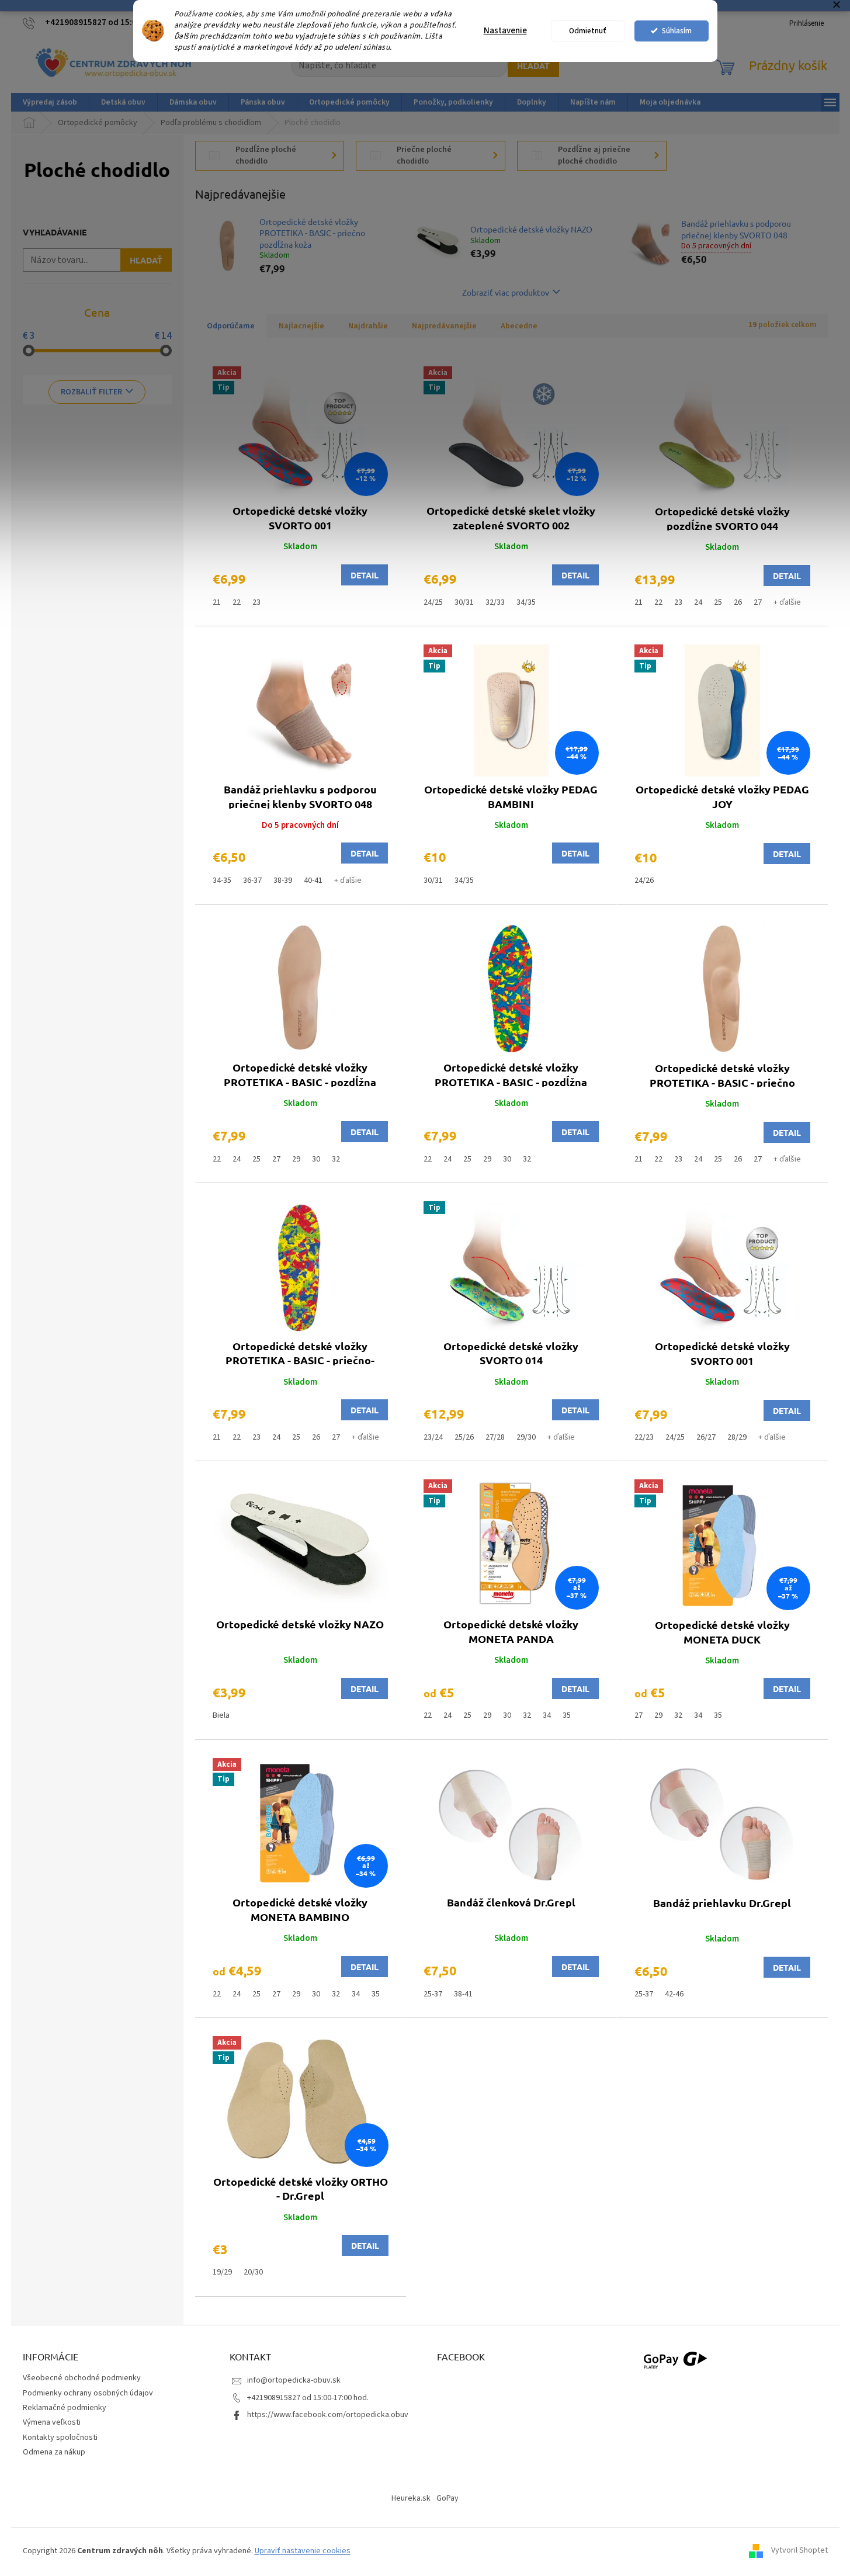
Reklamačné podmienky (65, 2408)
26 (738, 602)
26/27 (706, 1437)
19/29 (222, 2272)
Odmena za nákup (54, 2452)
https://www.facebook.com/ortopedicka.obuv (328, 2415)
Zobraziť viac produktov (506, 292)
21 (217, 602)
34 (547, 1715)
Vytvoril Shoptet (799, 2551)
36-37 (252, 880)
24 (698, 602)
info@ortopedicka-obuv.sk (294, 2380)
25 (718, 602)
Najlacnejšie (301, 326)
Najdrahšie (368, 326)
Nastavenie (505, 31)
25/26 (464, 1437)
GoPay (447, 2498)
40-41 (313, 880)
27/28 (495, 1437)
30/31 (464, 602)
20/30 (253, 2272)
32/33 (495, 602)
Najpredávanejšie (444, 326)
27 (758, 602)
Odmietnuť (588, 31)
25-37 (433, 1994)
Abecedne (519, 326)
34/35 (526, 602)
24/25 (433, 602)
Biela (221, 1715)
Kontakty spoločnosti (60, 2438)
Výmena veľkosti (52, 2422)
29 (296, 1159)
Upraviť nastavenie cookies (303, 2551)
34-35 (222, 880)
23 (256, 602)
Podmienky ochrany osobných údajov (88, 2393)
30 (316, 1159)
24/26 (644, 880)
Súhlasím (677, 31)
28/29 (737, 1437)
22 (237, 602)
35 (567, 1715)
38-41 (463, 1994)
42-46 (674, 1994)
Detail (365, 575)
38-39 (283, 880)
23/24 (433, 1437)
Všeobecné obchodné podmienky (82, 2378)
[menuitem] (50, 102)
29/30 (526, 1437)
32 (336, 1159)
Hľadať (533, 65)
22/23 (644, 1437)
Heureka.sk (411, 2498)
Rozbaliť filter (91, 392)
